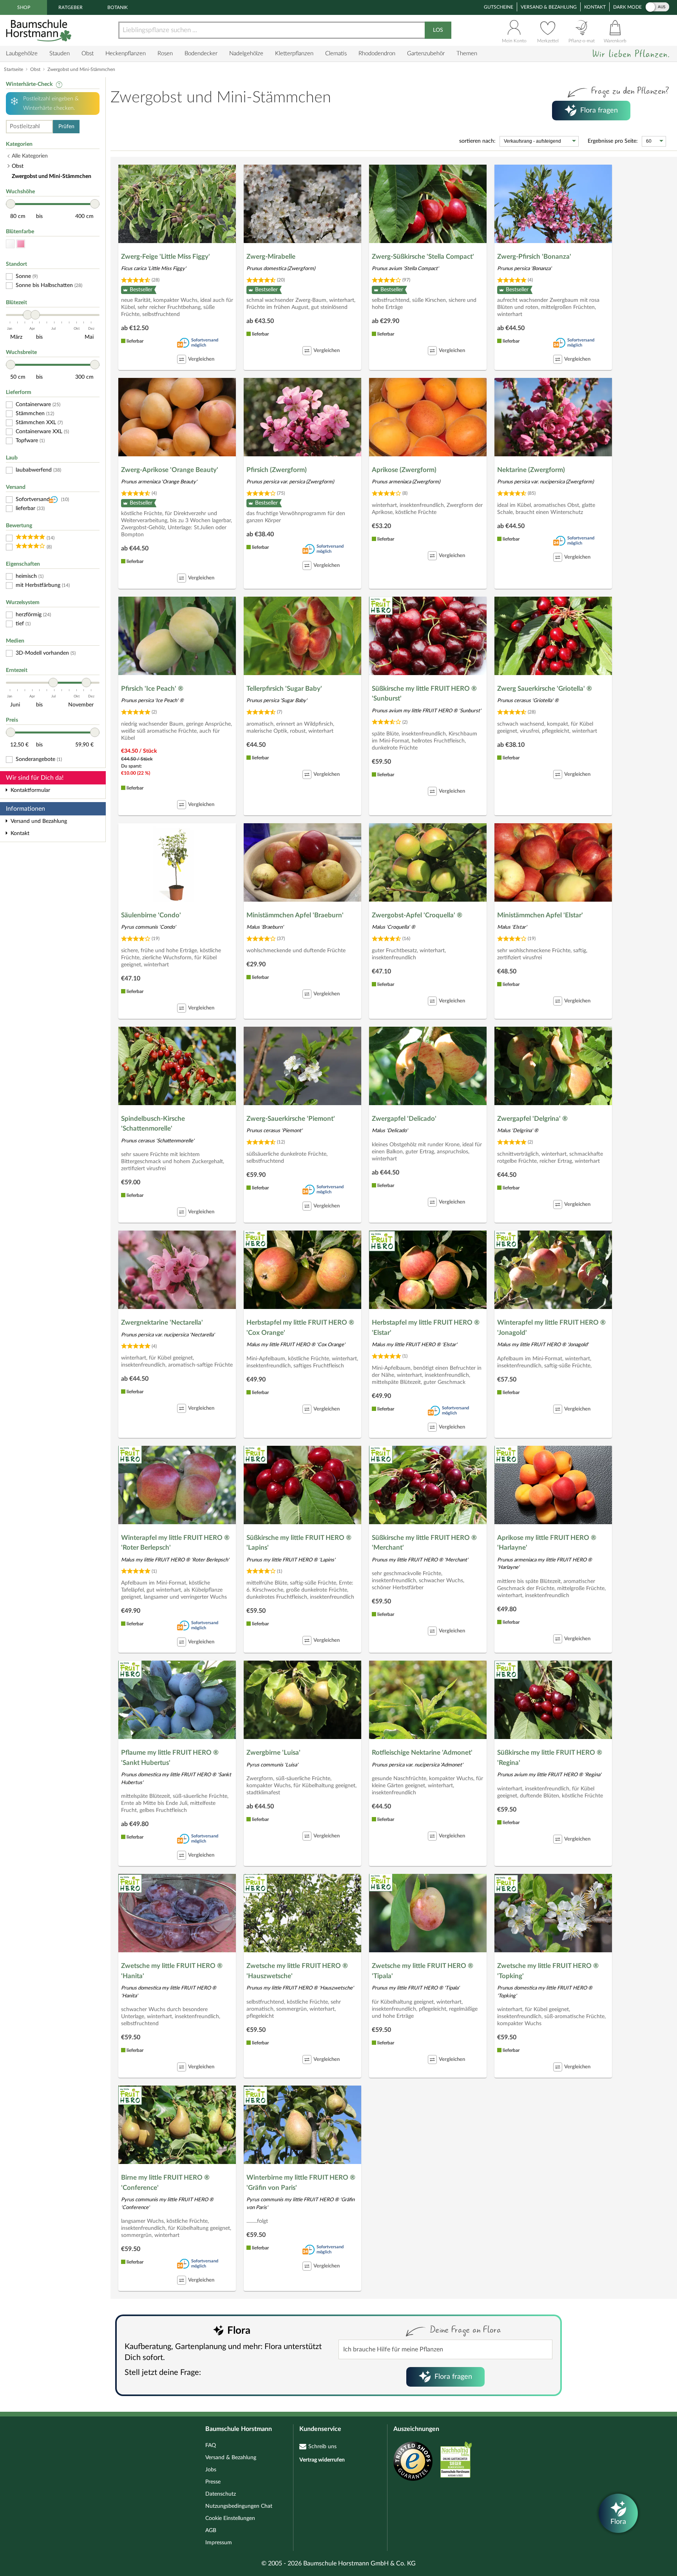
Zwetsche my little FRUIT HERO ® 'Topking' (548, 1971)
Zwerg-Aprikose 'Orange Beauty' (170, 470)
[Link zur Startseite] (40, 30)
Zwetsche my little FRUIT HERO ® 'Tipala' (423, 1971)
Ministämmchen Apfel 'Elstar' (540, 915)
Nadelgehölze (246, 54)
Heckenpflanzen (126, 54)
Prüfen (66, 127)
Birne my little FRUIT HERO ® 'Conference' (165, 2183)
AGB (211, 2531)
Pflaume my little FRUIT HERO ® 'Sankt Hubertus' (170, 1758)
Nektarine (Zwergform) (531, 470)
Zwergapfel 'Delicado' (404, 1119)
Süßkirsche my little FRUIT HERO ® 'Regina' (550, 1758)
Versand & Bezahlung (549, 7)
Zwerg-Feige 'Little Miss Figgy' (166, 257)
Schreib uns (322, 2447)
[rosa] (21, 244)
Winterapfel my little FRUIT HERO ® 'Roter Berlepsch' (175, 1543)
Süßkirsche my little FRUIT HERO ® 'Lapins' (299, 1543)
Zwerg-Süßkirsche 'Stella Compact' (423, 257)
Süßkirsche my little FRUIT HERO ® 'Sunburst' (424, 694)
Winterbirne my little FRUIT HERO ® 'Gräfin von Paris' (301, 2183)
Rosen (165, 54)
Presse (213, 2482)
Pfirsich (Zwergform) (277, 470)
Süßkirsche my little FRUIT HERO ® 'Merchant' (424, 1543)
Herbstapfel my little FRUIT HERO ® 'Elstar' (426, 1328)
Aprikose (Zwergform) (404, 470)
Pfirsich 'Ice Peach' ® (152, 689)
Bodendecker (201, 54)
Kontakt (595, 7)
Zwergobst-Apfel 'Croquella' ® (417, 915)
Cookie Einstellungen (230, 2518)
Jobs (211, 2470)
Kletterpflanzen (294, 54)
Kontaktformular (30, 790)
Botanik (118, 7)
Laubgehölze (22, 54)
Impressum (219, 2543)
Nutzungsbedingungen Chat (239, 2506)
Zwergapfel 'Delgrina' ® (532, 1119)
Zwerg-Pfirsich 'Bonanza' (534, 257)
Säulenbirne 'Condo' (151, 915)
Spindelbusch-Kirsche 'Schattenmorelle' (153, 1124)
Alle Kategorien (30, 156)
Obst (88, 54)
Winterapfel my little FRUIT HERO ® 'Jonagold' (551, 1328)
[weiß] (10, 244)
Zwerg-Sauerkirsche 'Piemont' (291, 1119)
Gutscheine (499, 7)
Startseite (14, 69)
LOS (438, 30)
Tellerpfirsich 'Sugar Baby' (284, 689)
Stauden (60, 54)
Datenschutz (221, 2494)
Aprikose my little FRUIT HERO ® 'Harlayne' (547, 1543)
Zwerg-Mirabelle (271, 257)
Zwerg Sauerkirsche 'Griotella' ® (545, 689)
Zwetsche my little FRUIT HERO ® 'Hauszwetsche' (297, 1971)
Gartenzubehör (426, 54)
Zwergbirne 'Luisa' (273, 1753)
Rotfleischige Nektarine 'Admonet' (422, 1753)
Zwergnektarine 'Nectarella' (162, 1322)
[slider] (11, 204)
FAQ (211, 2445)
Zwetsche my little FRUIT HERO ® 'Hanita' (172, 1971)
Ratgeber (71, 7)
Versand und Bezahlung (39, 821)
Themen (467, 54)
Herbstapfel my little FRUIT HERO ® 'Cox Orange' (300, 1328)
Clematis (336, 54)
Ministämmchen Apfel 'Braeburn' (295, 915)
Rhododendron (377, 54)
